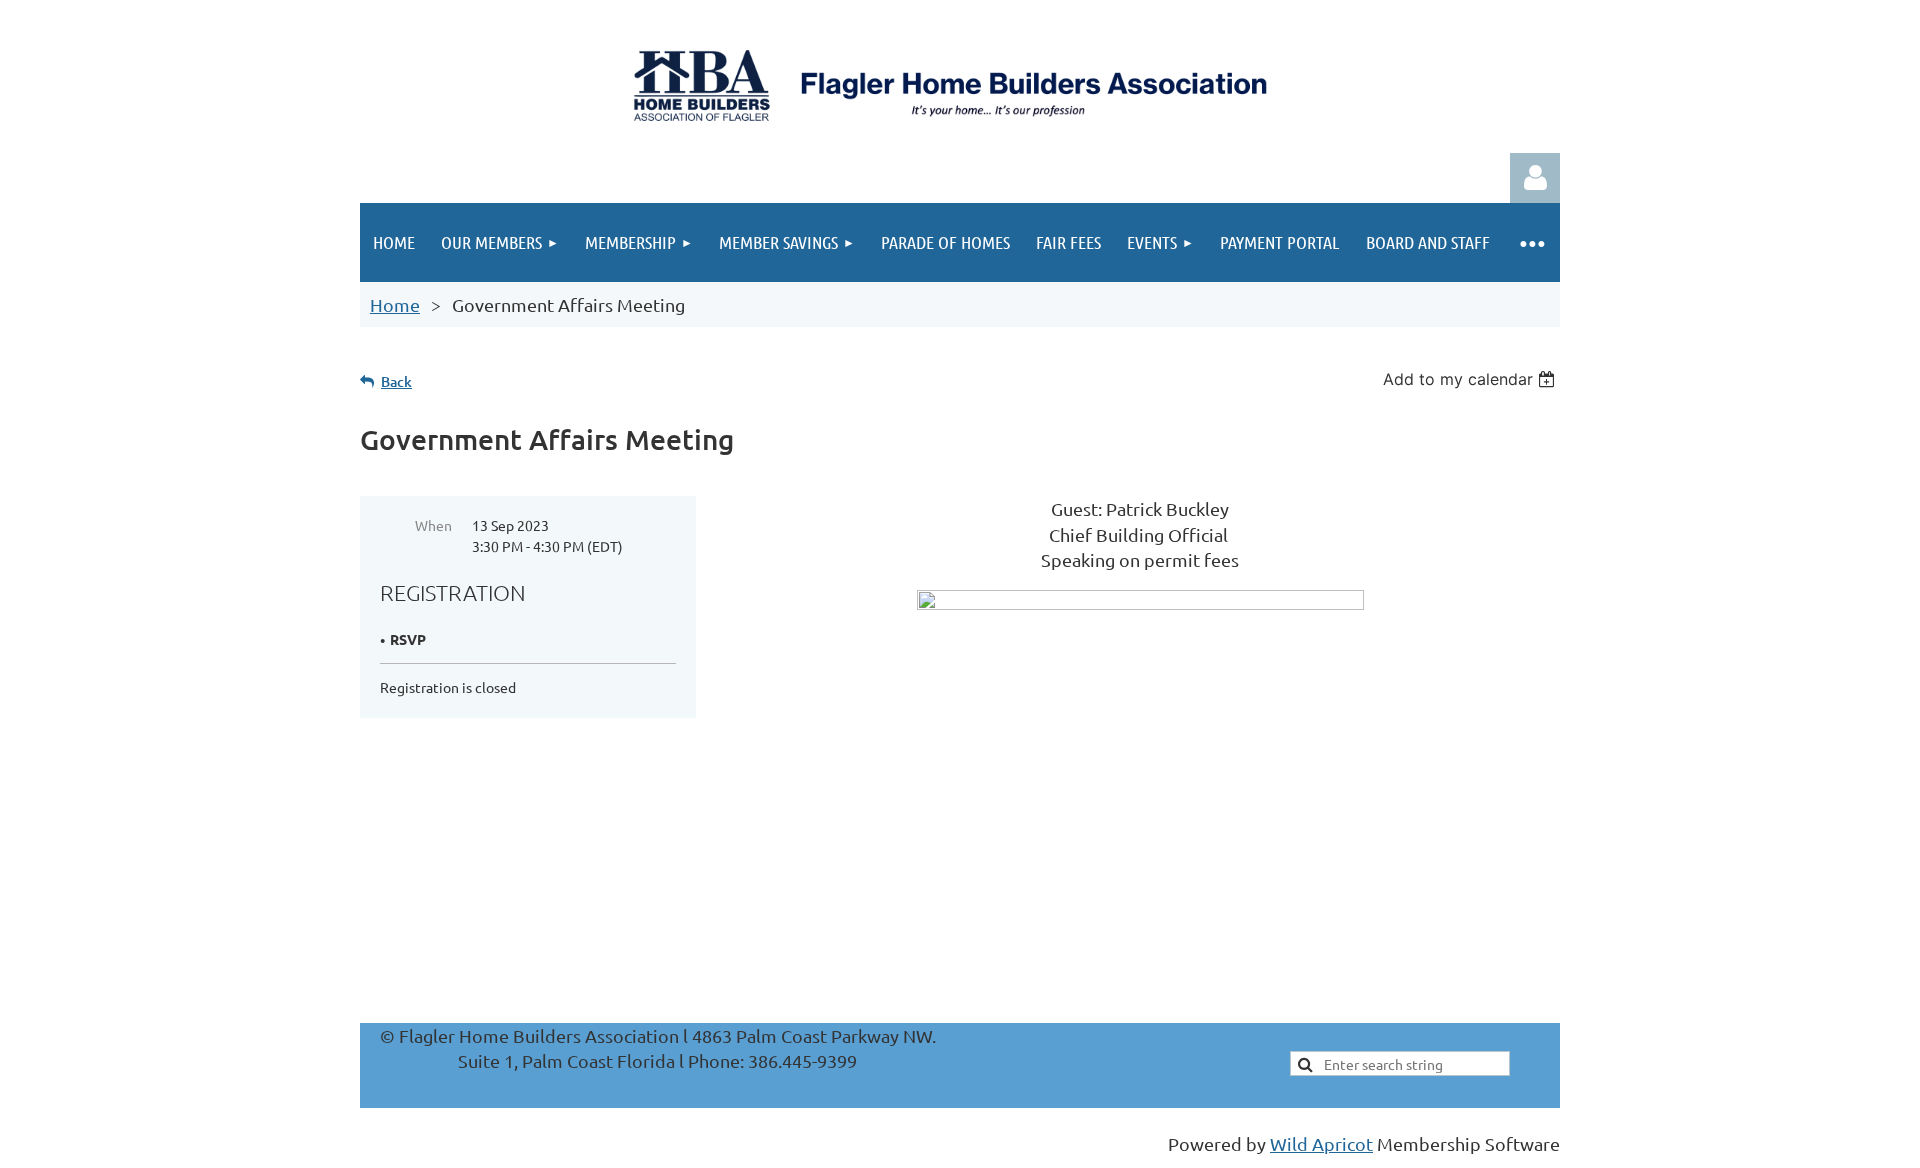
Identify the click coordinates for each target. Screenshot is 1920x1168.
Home (395, 304)
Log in (1535, 178)
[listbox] (1471, 379)
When (433, 525)
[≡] (1531, 242)
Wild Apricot (1321, 1143)
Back (396, 381)
